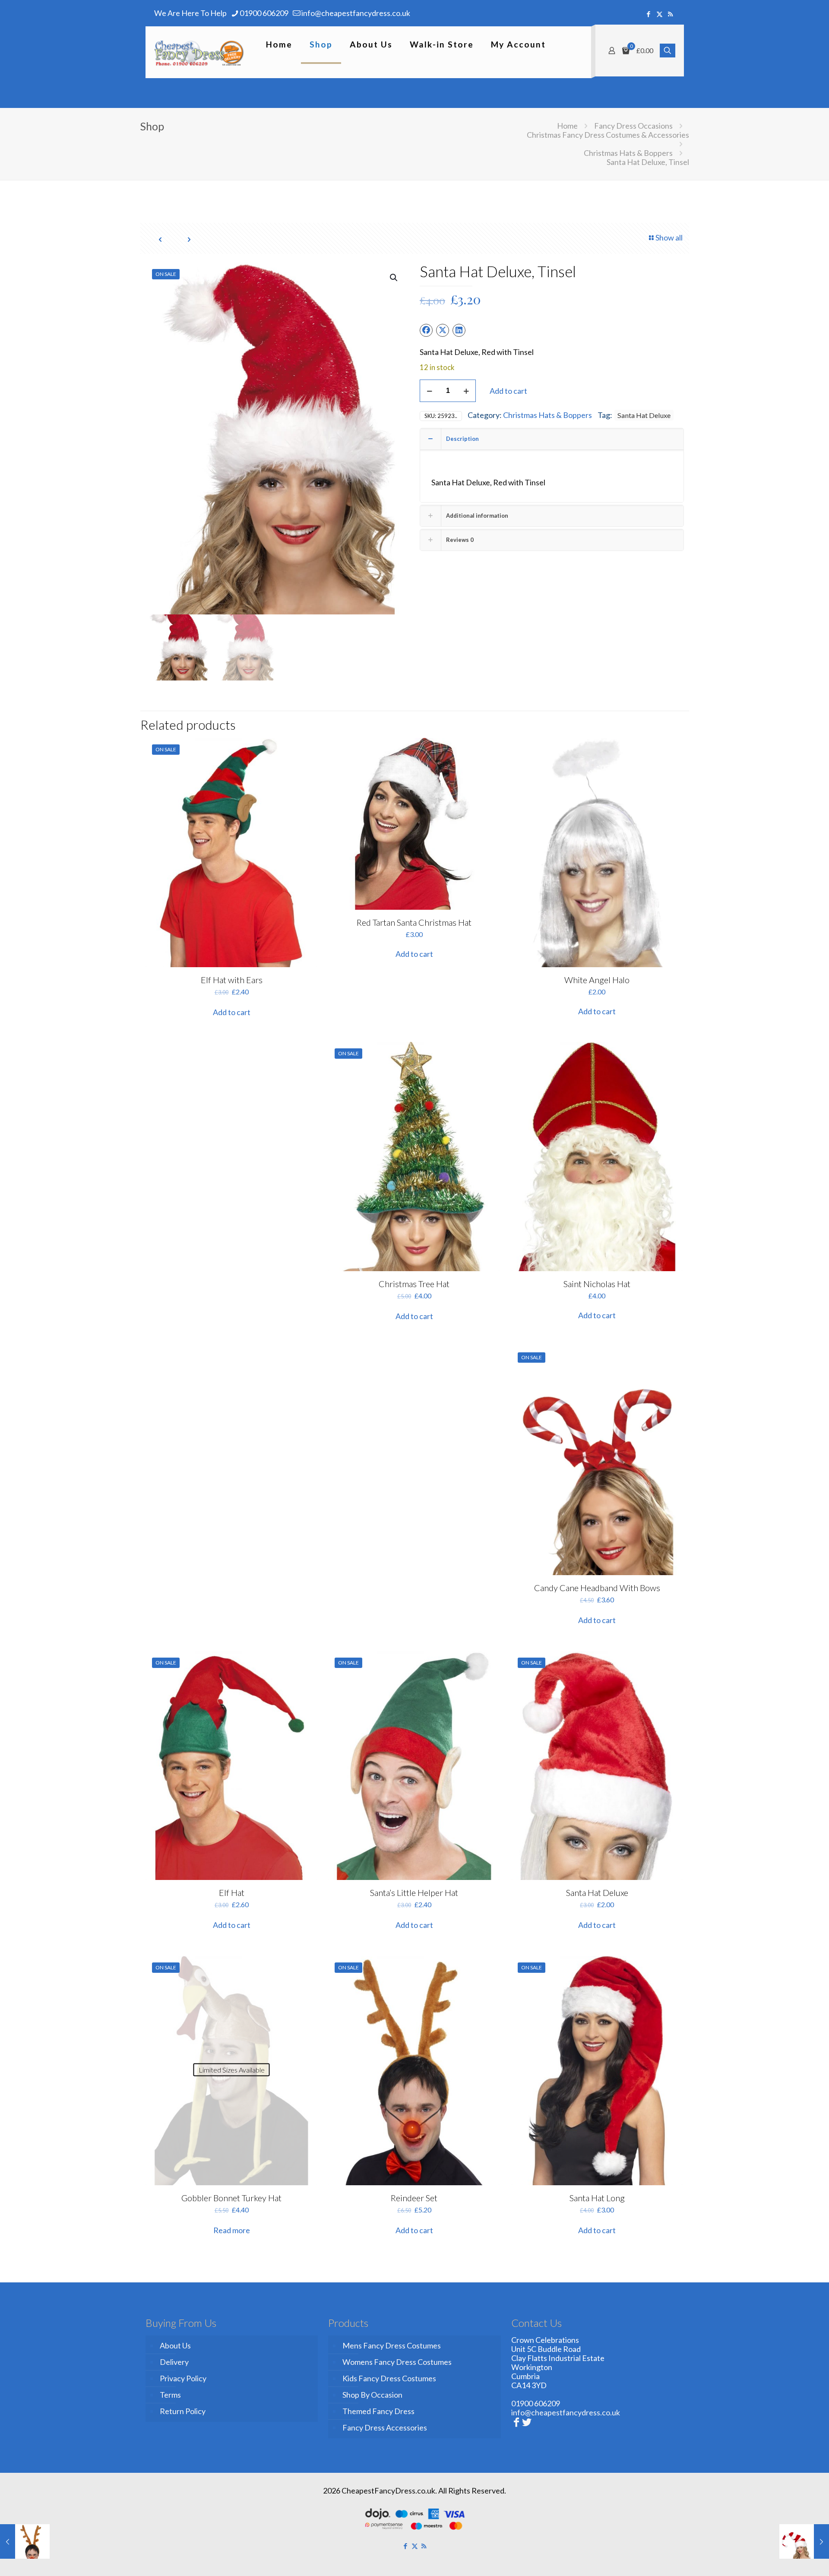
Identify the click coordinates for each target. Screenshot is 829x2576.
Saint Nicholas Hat (597, 1284)
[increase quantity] (466, 391)
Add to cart (508, 391)
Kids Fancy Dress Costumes (389, 2378)
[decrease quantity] (429, 391)
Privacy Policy (183, 2378)
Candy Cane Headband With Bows (597, 1588)
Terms (170, 2395)
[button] (394, 278)
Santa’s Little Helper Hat (414, 1892)
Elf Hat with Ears (232, 980)
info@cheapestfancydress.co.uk (356, 13)
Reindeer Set (414, 2198)
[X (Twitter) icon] (660, 14)
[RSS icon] (670, 14)
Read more (232, 2230)
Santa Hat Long (597, 2198)
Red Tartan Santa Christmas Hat (414, 922)
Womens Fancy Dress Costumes (397, 2362)
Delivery (174, 2362)
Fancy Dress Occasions (633, 126)
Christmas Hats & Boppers (628, 153)
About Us (175, 2345)
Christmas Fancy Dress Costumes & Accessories (608, 135)
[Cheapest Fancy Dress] (199, 52)
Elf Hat (232, 1892)
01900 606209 (264, 13)
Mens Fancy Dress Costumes (392, 2345)
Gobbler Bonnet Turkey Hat (231, 2198)
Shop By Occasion (372, 2395)
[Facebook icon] (649, 14)
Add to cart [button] (232, 1012)
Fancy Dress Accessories (385, 2427)
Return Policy (183, 2411)
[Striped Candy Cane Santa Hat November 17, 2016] (804, 2541)
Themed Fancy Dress (378, 2411)
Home (567, 126)
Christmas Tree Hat (414, 1284)
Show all (669, 237)
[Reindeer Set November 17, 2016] (25, 2541)
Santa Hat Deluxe (644, 415)
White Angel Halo (597, 980)
